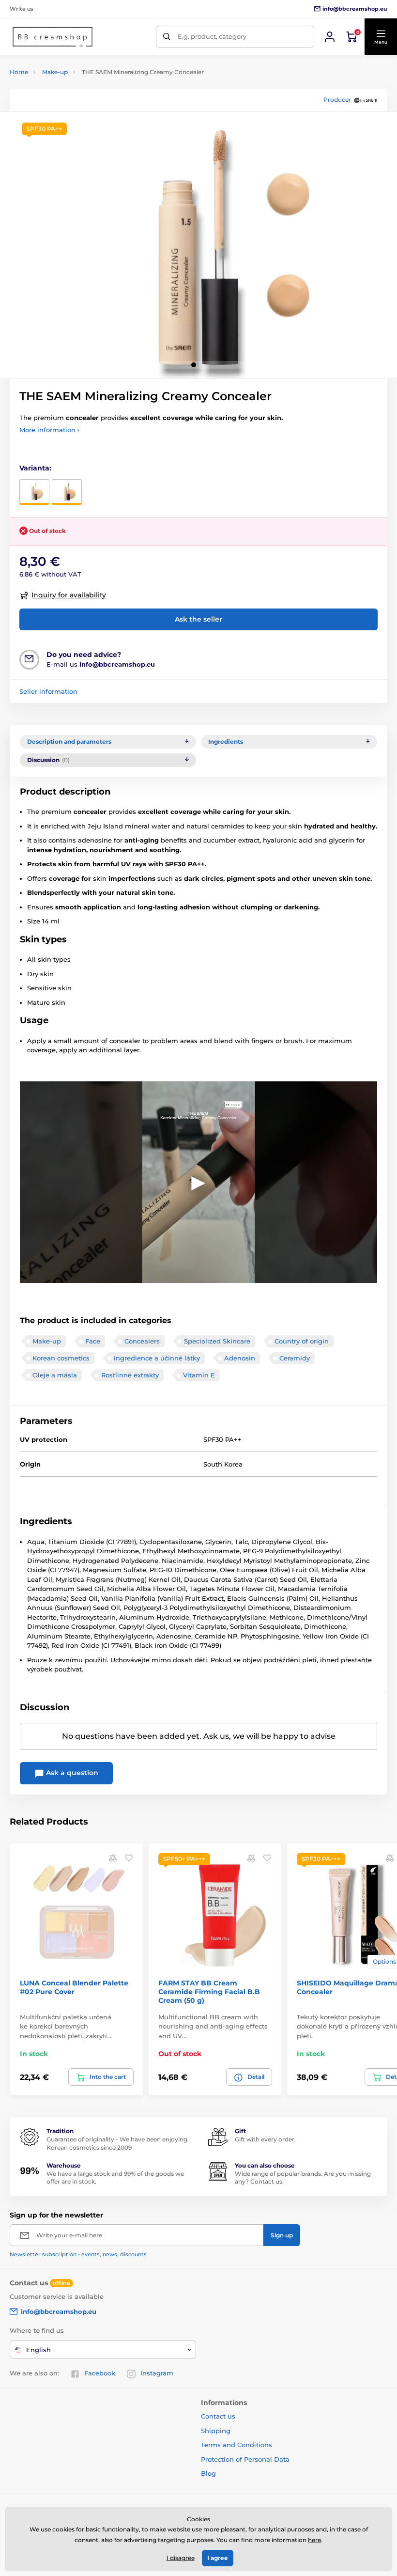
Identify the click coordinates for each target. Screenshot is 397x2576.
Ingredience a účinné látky (157, 1358)
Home (19, 72)
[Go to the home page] (53, 37)
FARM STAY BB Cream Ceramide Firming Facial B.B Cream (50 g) (209, 1992)
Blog (208, 2473)
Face (93, 1341)
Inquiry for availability (69, 595)
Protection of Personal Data (245, 2459)
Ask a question (71, 1773)
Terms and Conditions (237, 2445)
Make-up (55, 72)
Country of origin (302, 1341)
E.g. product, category (212, 36)
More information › (49, 430)
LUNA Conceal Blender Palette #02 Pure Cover (74, 1987)
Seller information (48, 691)
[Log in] (330, 37)
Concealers (142, 1341)
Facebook (100, 2373)
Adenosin (240, 1358)
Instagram (157, 2373)
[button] (381, 37)
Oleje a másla (55, 1375)
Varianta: (35, 468)
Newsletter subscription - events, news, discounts (78, 2254)
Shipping (216, 2431)
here (314, 2540)
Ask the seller (198, 619)
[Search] (167, 37)
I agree (218, 2558)
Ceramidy (295, 1358)
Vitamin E (199, 1375)
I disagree (181, 2558)
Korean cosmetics (61, 1358)
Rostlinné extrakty (130, 1375)
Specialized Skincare (217, 1341)
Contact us (218, 2416)
